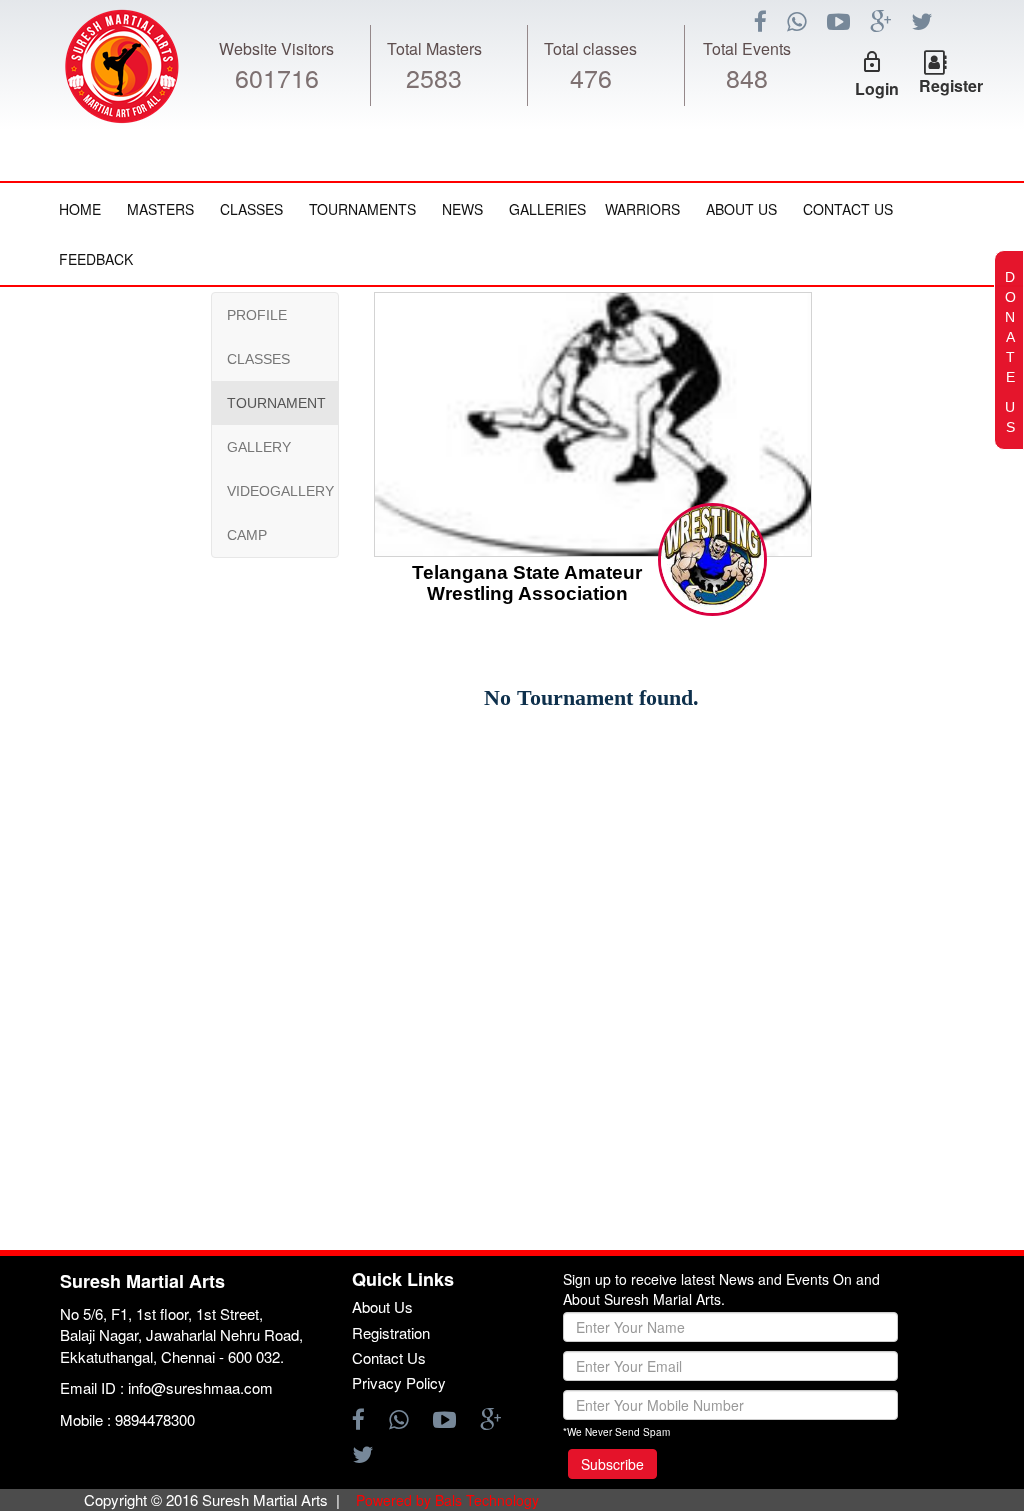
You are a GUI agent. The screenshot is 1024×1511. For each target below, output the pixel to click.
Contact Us (848, 209)
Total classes (590, 48)
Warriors (642, 209)
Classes (251, 209)
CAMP (247, 535)
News (462, 209)
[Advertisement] (135, 886)
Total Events (747, 48)
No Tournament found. (591, 697)
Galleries (547, 209)
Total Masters (434, 48)
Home (80, 209)
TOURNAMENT (276, 403)
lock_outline (872, 62)
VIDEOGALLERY (280, 491)
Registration (391, 1332)
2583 (434, 77)
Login (877, 88)
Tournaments (362, 209)
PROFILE (257, 315)
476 (591, 77)
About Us (741, 209)
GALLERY (259, 447)
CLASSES (258, 359)
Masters (160, 209)
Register (951, 85)
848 (747, 77)
